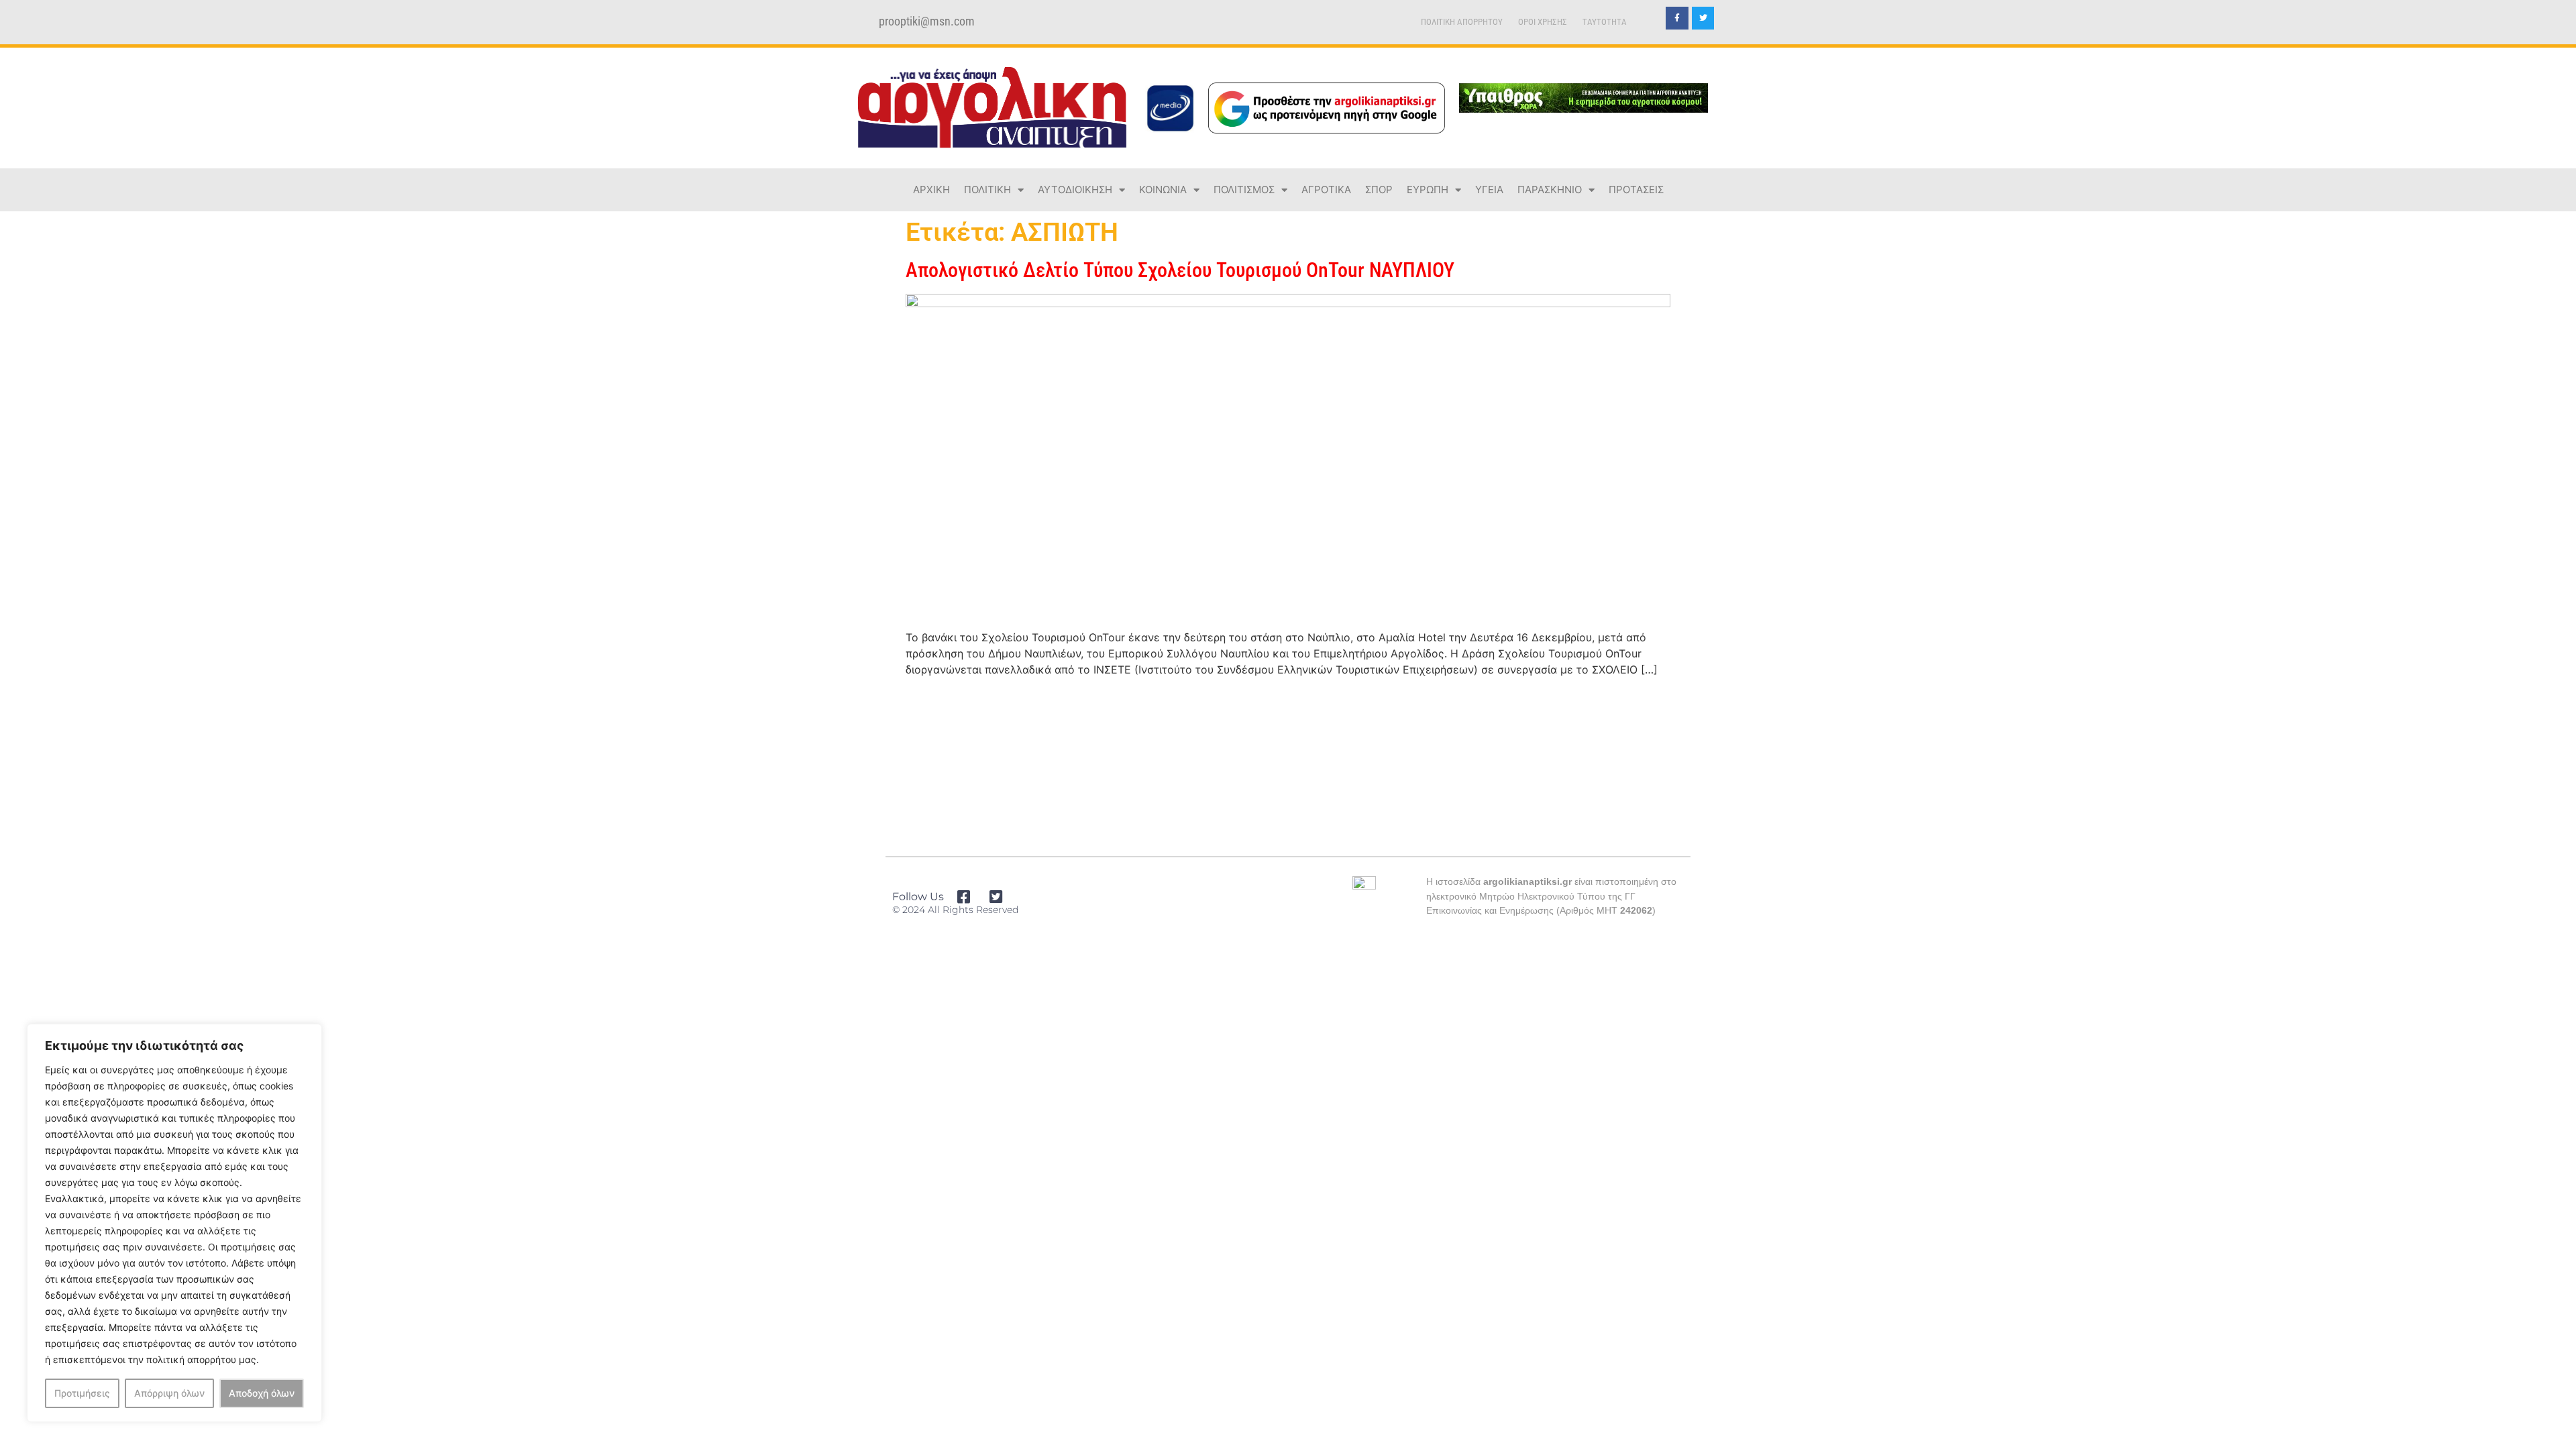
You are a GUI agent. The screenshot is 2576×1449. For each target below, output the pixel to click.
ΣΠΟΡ (1379, 190)
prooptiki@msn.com (927, 21)
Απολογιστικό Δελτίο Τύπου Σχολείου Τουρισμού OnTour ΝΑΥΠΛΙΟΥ (1180, 270)
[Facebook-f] (1677, 18)
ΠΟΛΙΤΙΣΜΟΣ (1244, 190)
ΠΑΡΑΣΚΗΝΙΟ (1550, 190)
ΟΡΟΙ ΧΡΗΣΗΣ (1543, 22)
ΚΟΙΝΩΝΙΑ (1163, 190)
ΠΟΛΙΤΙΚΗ (987, 190)
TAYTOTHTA (1605, 22)
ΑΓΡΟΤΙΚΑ (1326, 190)
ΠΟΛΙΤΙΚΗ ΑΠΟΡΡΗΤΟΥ (1462, 22)
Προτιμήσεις (82, 1393)
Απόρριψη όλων (169, 1393)
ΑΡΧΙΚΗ (931, 190)
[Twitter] (1703, 18)
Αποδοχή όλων (262, 1393)
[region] (174, 1223)
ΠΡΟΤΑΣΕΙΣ (1636, 190)
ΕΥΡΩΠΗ (1428, 190)
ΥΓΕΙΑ (1489, 190)
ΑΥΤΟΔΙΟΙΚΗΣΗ (1075, 190)
